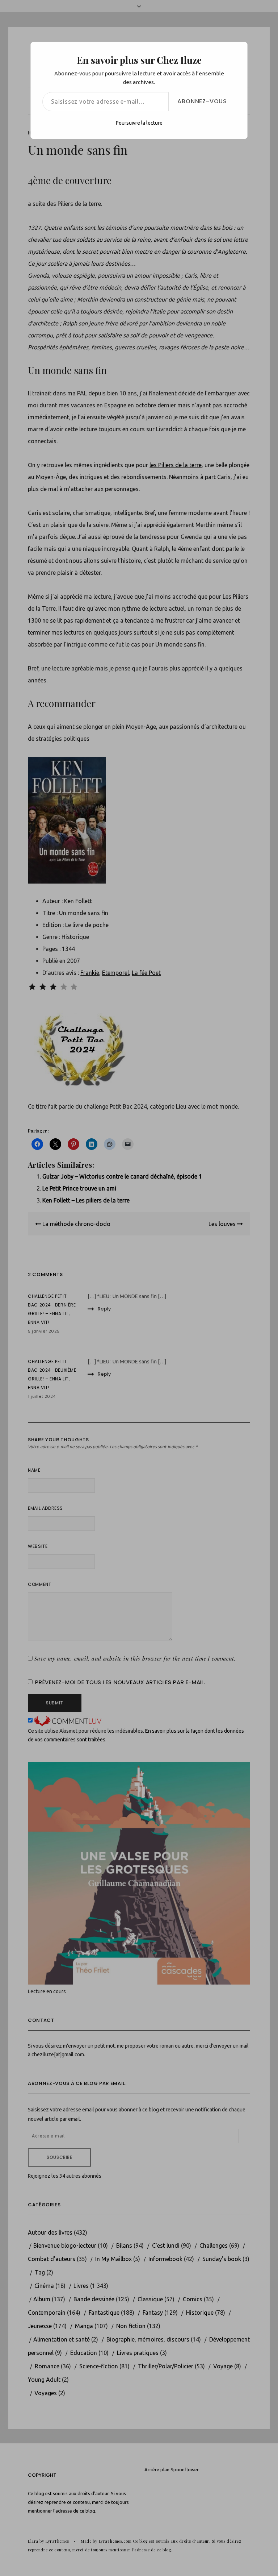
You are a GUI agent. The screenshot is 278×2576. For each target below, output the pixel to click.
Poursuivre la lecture (139, 123)
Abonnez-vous (202, 101)
